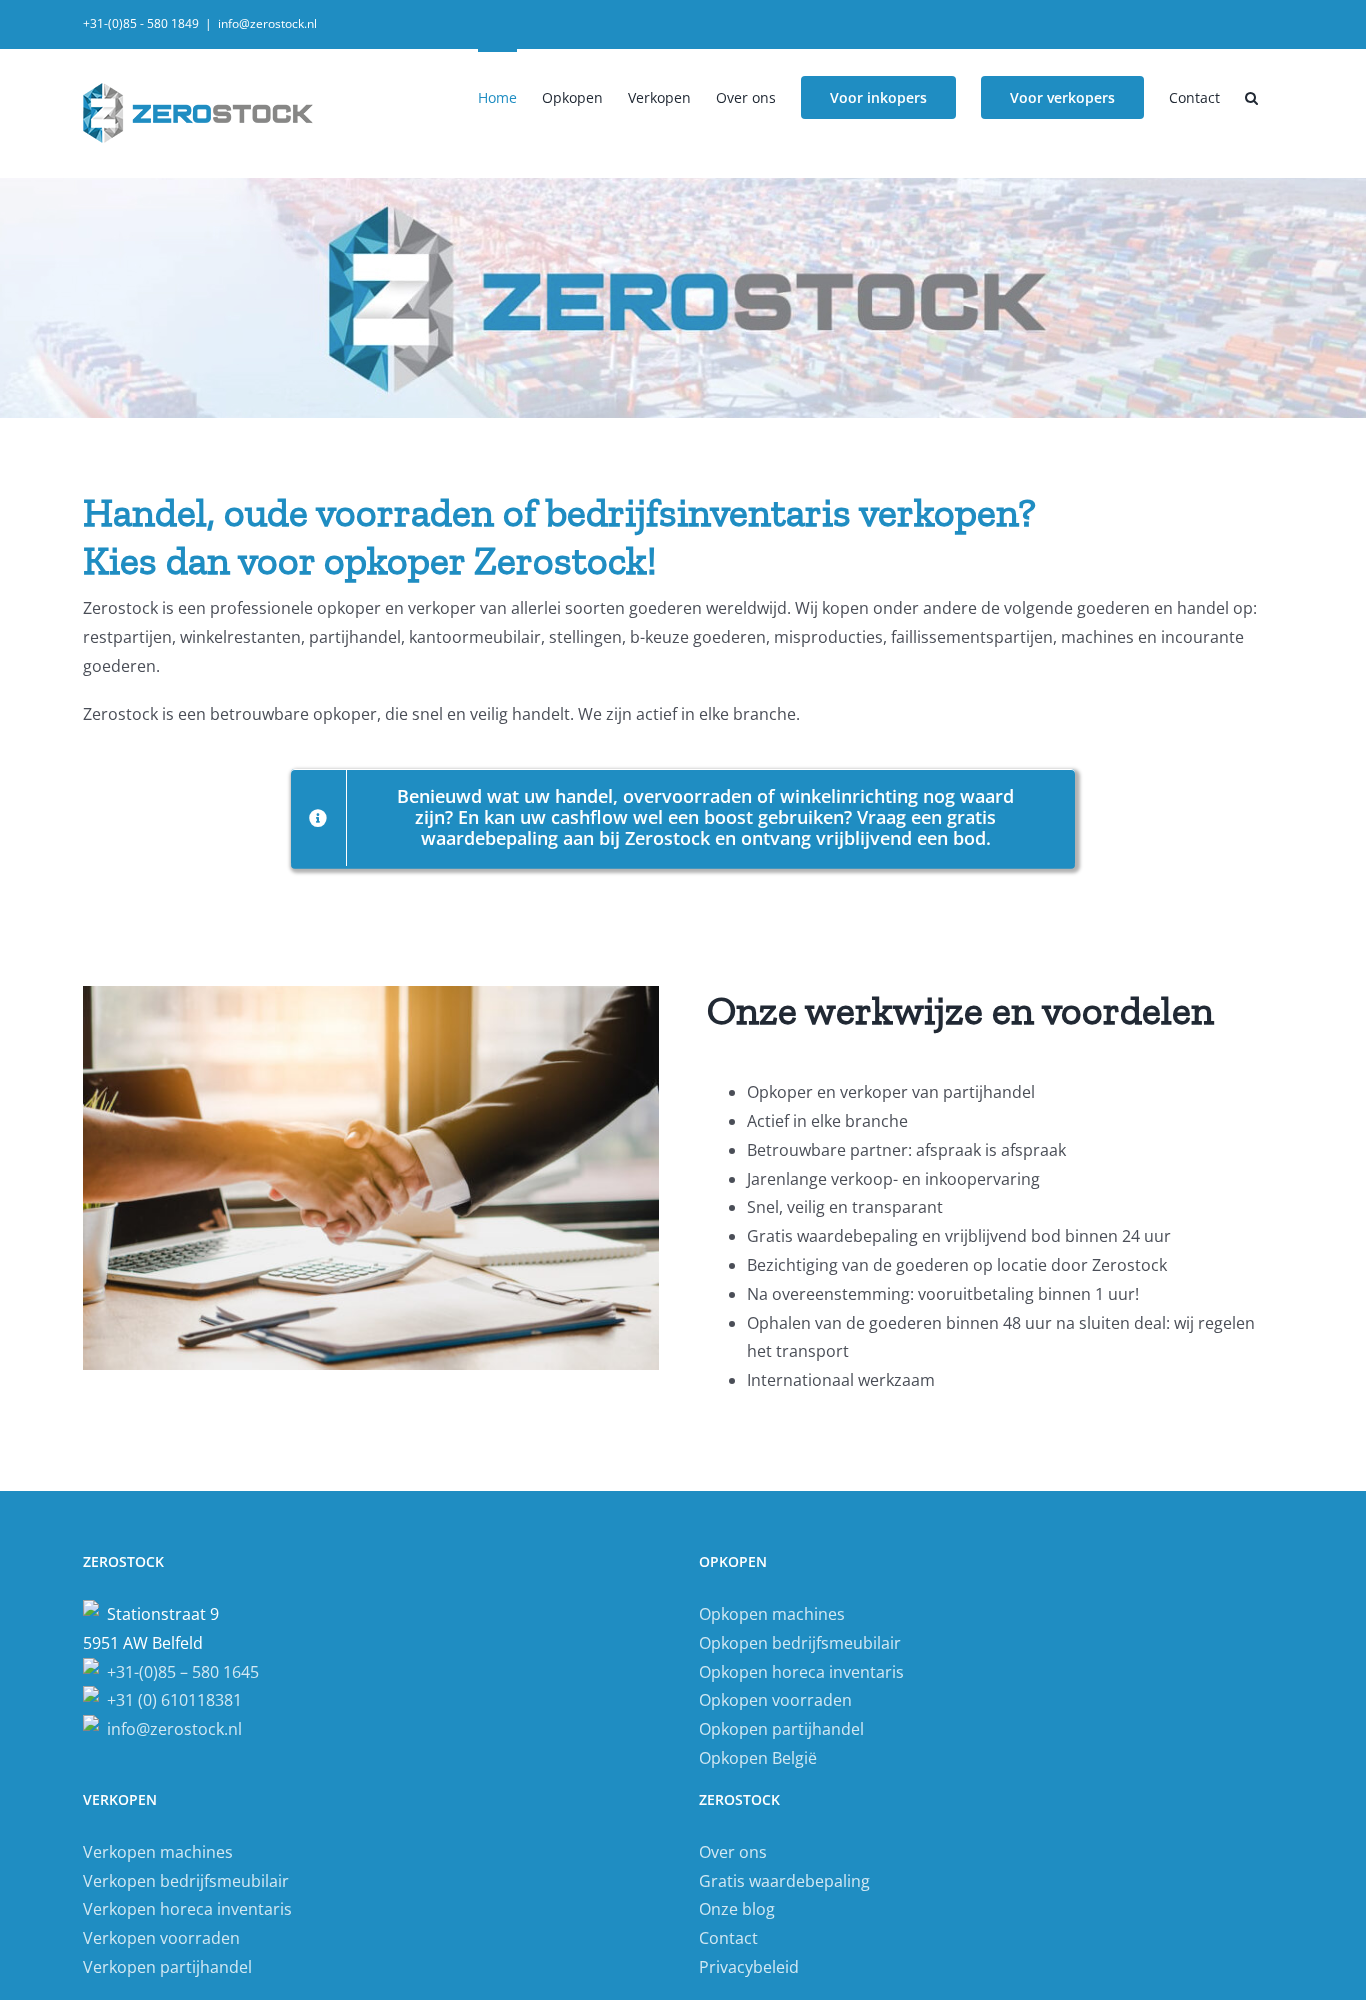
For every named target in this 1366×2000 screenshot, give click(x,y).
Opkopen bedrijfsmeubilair (800, 1643)
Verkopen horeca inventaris (187, 1909)
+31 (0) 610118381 (170, 1700)
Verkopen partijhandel (167, 1967)
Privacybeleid (749, 1967)
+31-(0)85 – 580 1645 (179, 1672)
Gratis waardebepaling (784, 1881)
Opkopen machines (772, 1614)
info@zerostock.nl (267, 23)
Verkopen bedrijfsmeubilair (186, 1881)
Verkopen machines (158, 1852)
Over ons (733, 1852)
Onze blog (737, 1909)
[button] (1251, 96)
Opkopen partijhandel (781, 1729)
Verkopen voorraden (161, 1938)
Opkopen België (758, 1758)
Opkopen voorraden (775, 1700)
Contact (728, 1938)
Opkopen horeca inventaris (801, 1672)
